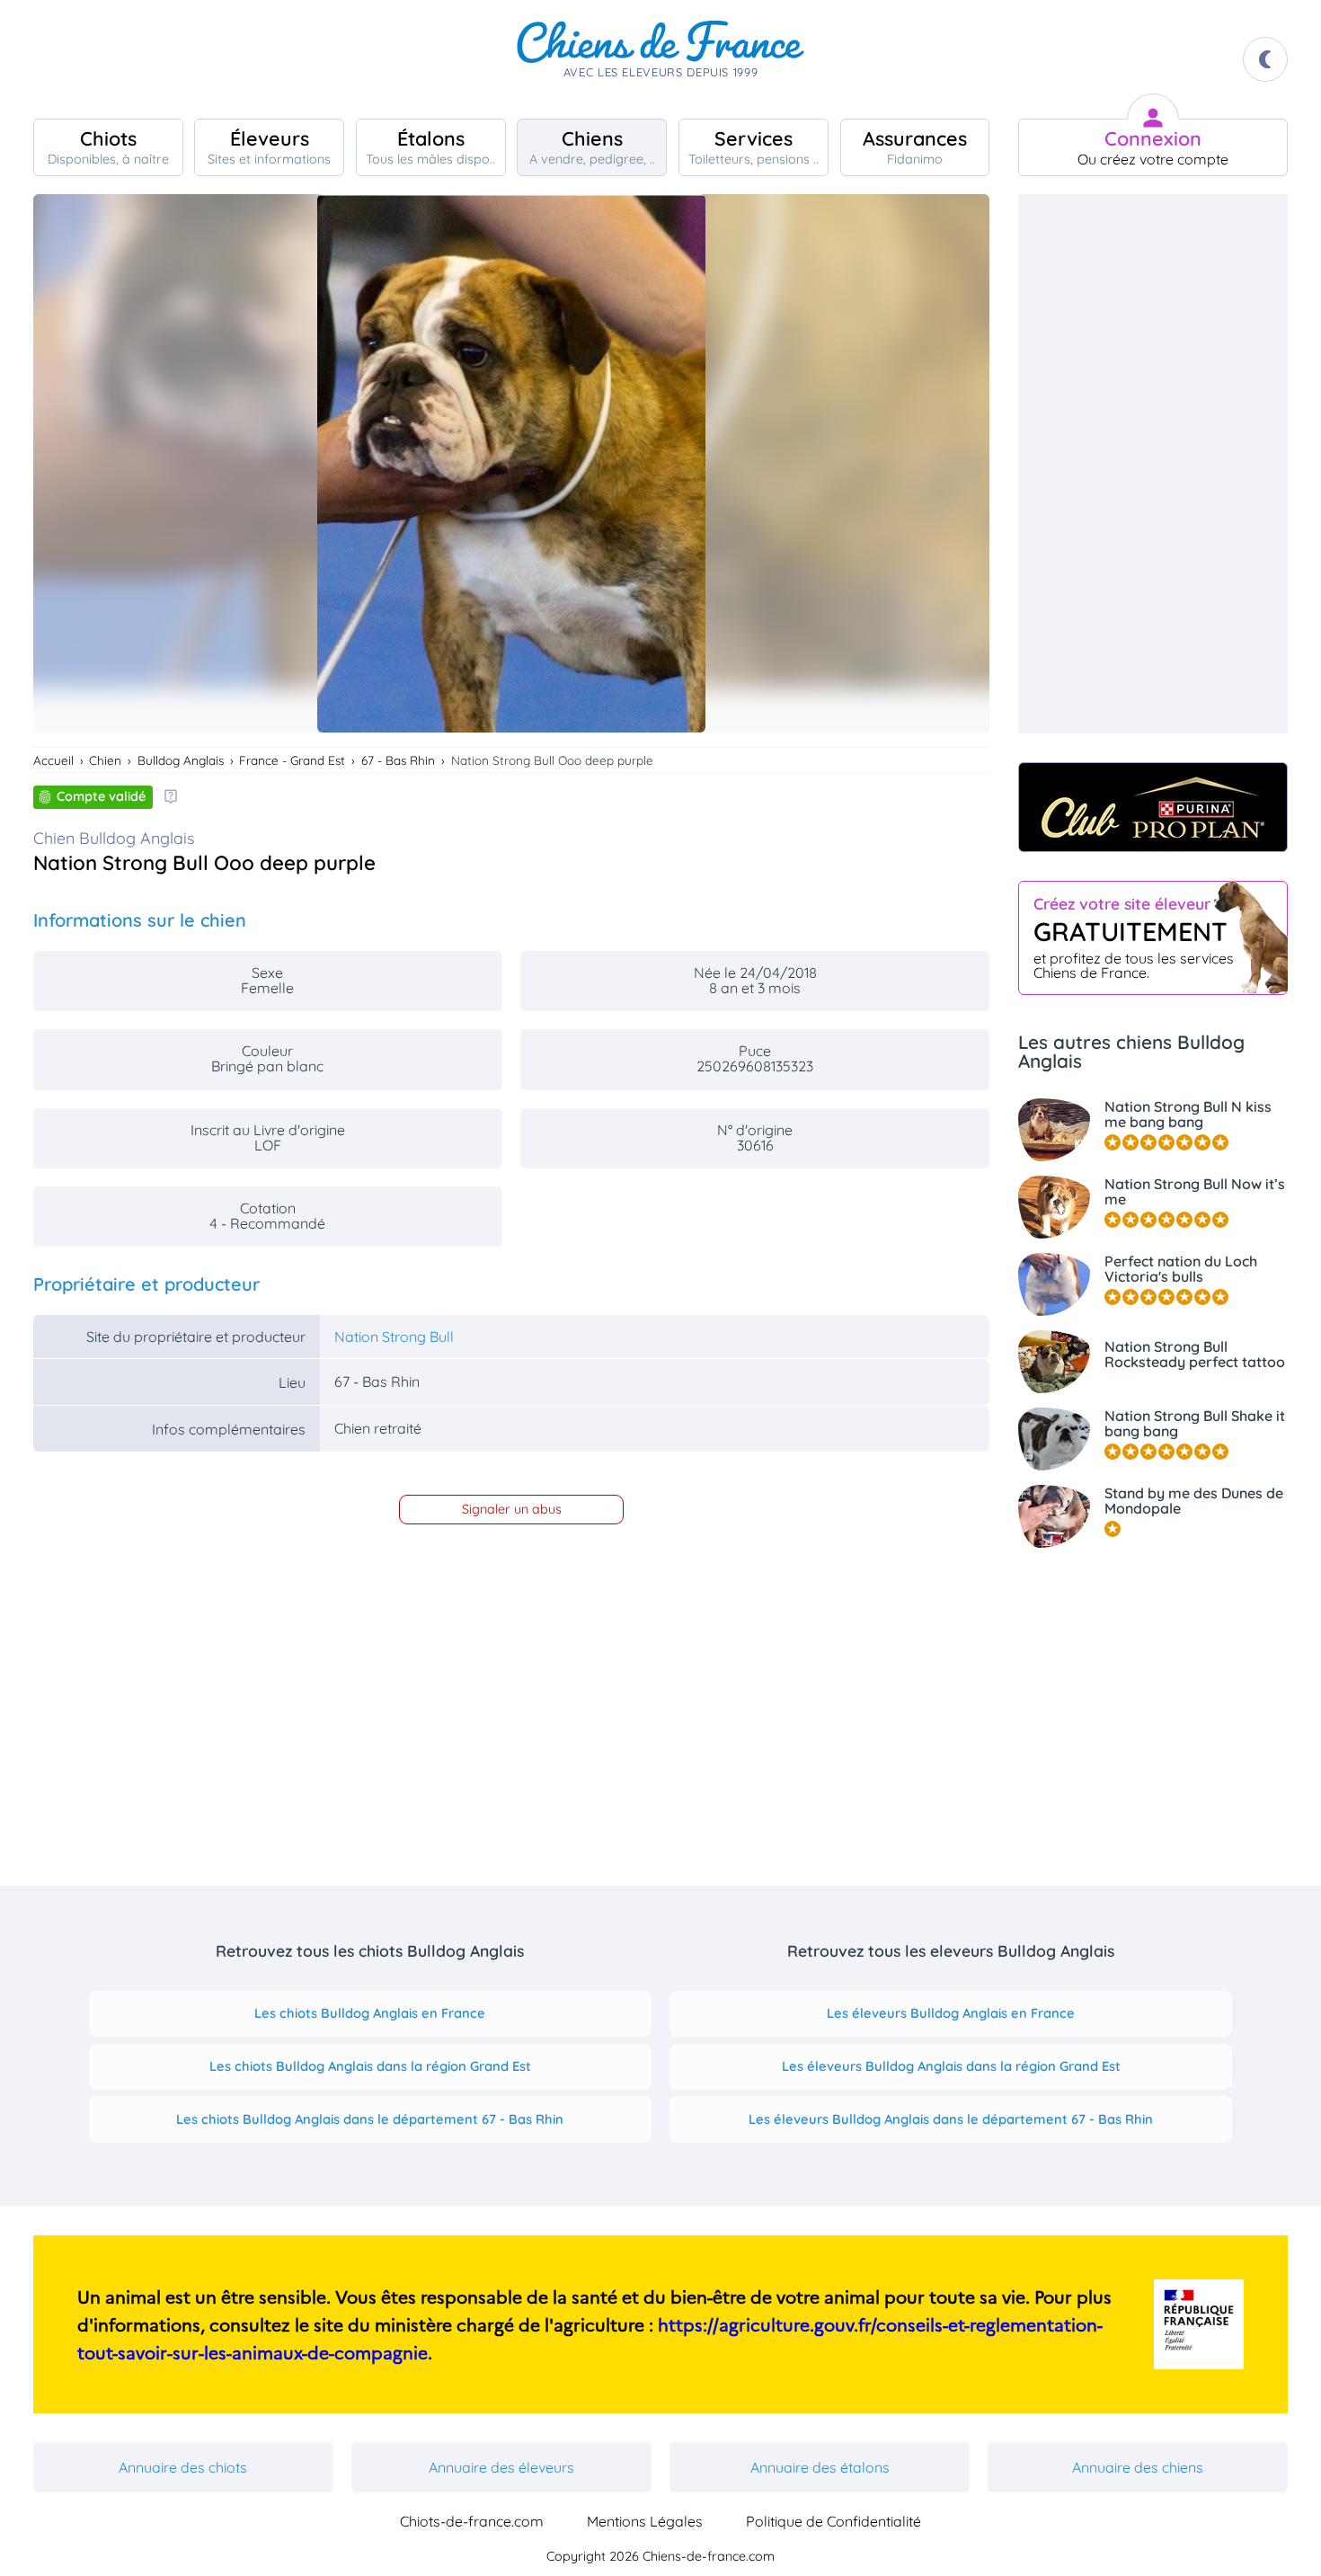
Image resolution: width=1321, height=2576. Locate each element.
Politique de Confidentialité (833, 2521)
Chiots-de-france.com (472, 2521)
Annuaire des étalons (820, 2467)
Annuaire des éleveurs (501, 2467)
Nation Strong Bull (394, 1337)
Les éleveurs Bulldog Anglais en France (951, 2013)
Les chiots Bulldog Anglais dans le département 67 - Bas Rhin (370, 2119)
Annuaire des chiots (183, 2467)
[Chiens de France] (660, 59)
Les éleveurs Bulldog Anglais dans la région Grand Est (951, 2066)
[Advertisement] (1153, 464)
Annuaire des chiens (1138, 2467)
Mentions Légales (645, 2521)
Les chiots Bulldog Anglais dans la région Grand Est (370, 2066)
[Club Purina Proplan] (1153, 807)
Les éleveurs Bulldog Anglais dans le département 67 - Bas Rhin (951, 2119)
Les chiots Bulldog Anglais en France (370, 2013)
